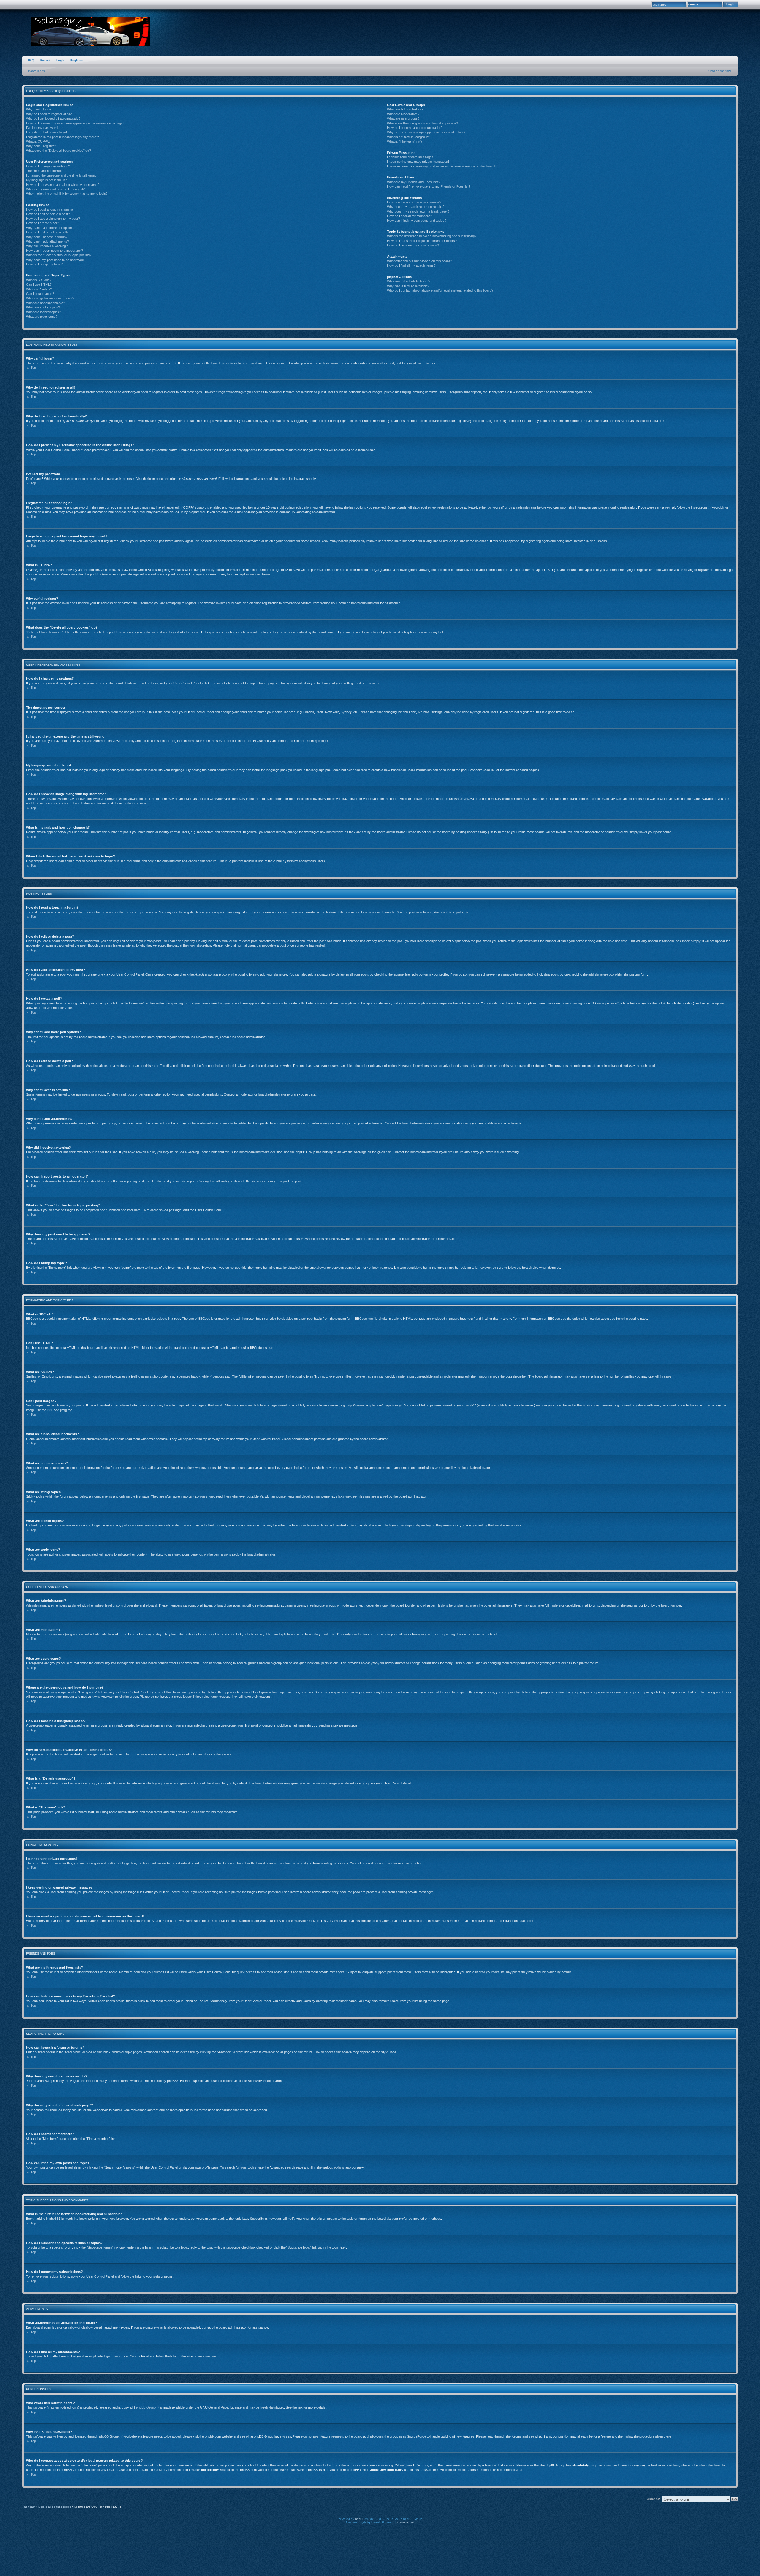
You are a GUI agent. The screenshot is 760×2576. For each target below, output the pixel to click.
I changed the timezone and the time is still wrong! (62, 175)
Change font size (720, 71)
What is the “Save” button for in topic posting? (59, 255)
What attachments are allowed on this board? (419, 261)
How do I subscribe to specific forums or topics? (422, 241)
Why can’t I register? (41, 146)
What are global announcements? (50, 298)
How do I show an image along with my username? (63, 185)
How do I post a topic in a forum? (50, 209)
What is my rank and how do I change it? (55, 189)
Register (76, 60)
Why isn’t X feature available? (408, 286)
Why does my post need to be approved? (56, 260)
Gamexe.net (406, 2522)
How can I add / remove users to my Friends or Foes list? (429, 186)
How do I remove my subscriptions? (413, 245)
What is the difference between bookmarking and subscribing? (432, 236)
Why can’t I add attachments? (47, 241)
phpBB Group (146, 2407)
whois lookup (323, 2465)
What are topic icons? (42, 317)
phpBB (360, 2519)
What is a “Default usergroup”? (409, 137)
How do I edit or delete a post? (48, 214)
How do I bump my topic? (44, 264)
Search (45, 60)
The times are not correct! (45, 171)
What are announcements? (46, 303)
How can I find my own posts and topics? (417, 221)
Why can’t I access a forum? (47, 237)
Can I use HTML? (39, 284)
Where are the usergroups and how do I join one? (423, 123)
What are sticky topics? (43, 307)
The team (29, 2507)
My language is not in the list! (47, 180)
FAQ (31, 60)
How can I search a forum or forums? (414, 202)
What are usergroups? (403, 118)
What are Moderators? (403, 114)
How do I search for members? (410, 216)
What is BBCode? (39, 280)
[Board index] (91, 32)
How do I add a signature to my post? (53, 219)
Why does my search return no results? (416, 207)
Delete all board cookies (55, 2507)
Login (60, 60)
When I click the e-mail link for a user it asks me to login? (67, 194)
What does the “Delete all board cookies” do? (58, 151)
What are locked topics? (43, 312)
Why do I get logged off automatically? (53, 118)
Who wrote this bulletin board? (409, 281)
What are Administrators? (405, 109)
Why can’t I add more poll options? (51, 228)
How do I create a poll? (43, 223)
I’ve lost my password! (42, 128)
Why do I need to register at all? (49, 114)
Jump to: (654, 2499)
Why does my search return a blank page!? (418, 211)
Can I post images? (40, 294)
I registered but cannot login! (46, 132)
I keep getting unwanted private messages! (418, 162)
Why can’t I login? (39, 109)
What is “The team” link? (405, 141)
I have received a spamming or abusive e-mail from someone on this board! (441, 166)
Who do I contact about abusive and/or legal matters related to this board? (440, 290)
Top (33, 368)
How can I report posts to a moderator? (54, 251)
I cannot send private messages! (411, 157)
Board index (37, 71)
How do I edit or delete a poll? (47, 232)
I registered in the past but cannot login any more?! (62, 137)
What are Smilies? (39, 289)
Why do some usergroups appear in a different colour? (426, 132)
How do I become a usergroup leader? (415, 128)
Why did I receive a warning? (47, 246)
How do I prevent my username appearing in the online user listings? (75, 123)
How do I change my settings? (48, 166)
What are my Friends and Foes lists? (414, 182)
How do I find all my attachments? (411, 265)
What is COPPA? (38, 141)
